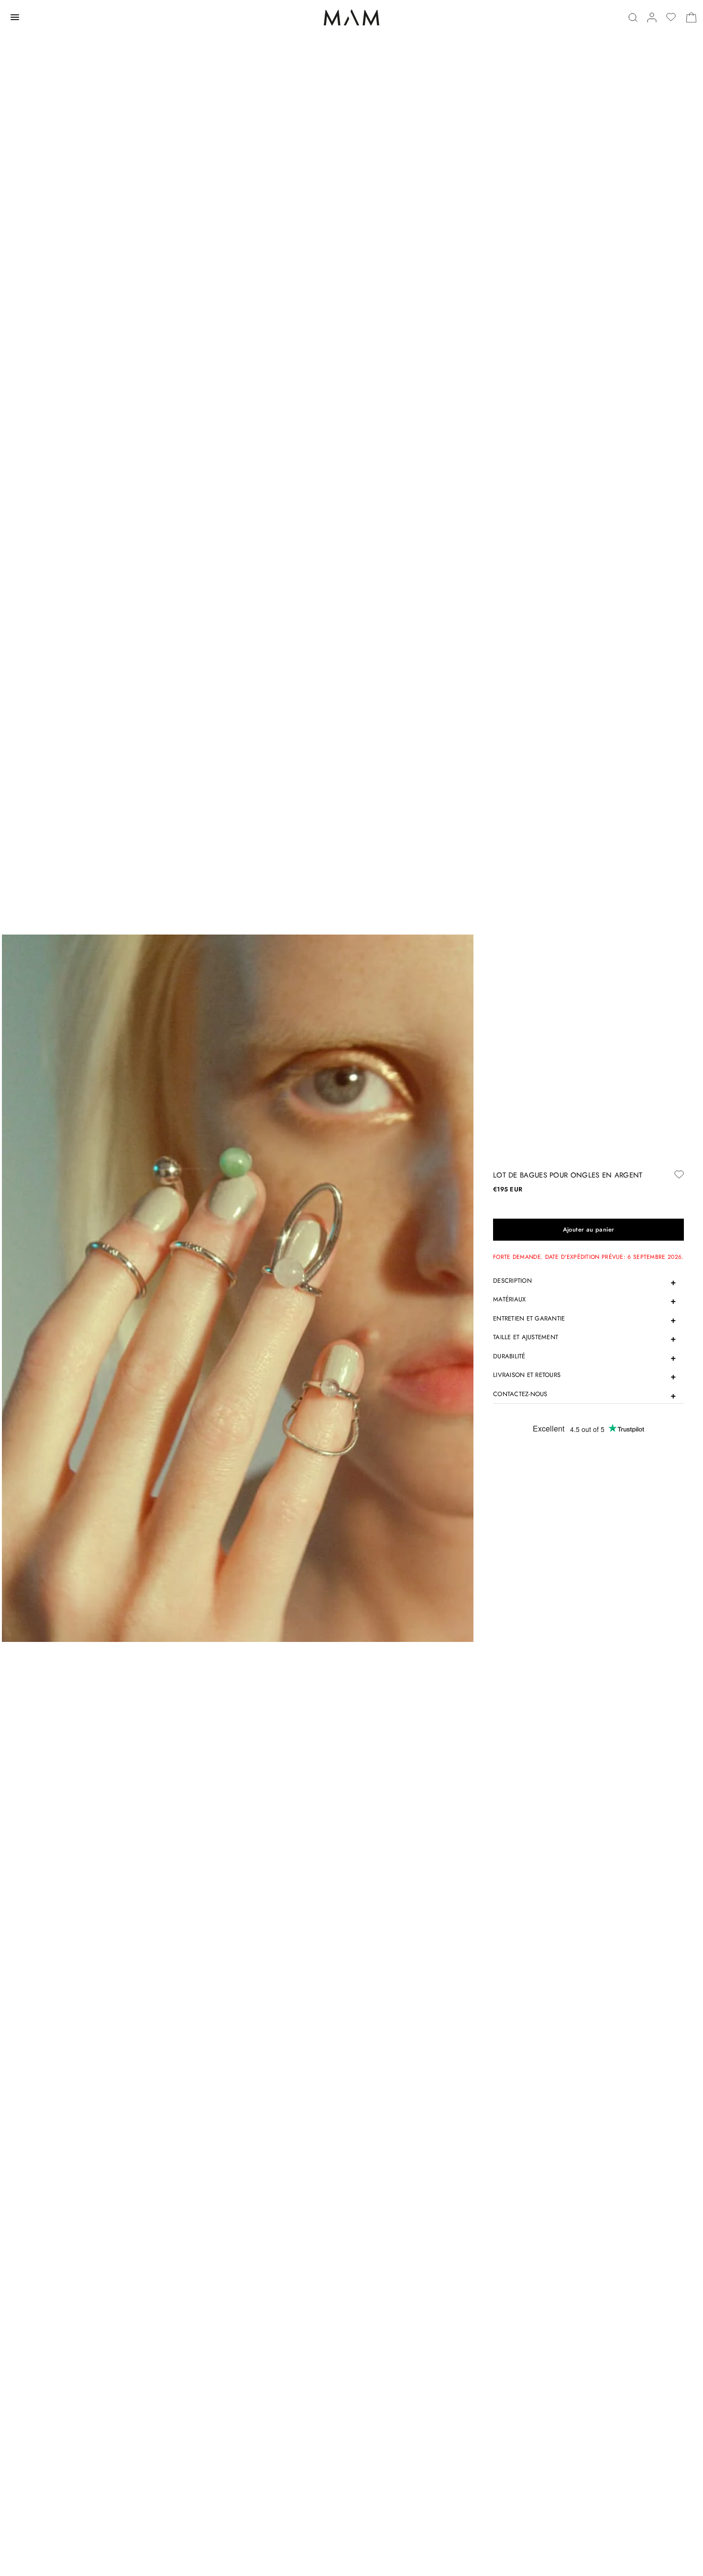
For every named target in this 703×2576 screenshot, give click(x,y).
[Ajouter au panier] (588, 1230)
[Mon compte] (652, 17)
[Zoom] (238, 1288)
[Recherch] (633, 17)
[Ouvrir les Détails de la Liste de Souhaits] (671, 17)
